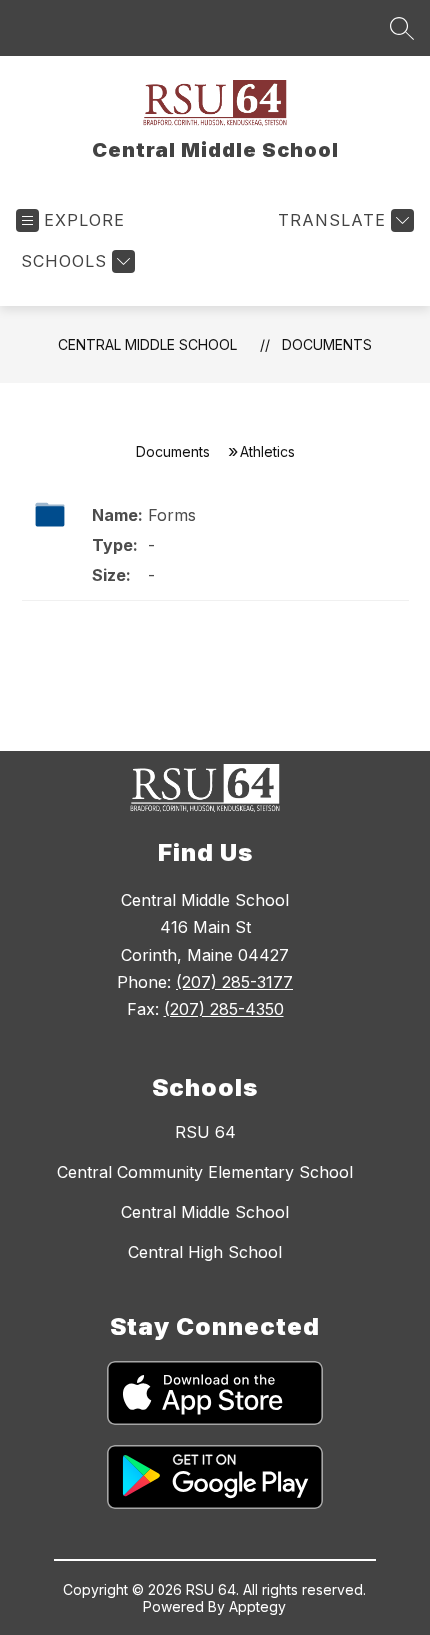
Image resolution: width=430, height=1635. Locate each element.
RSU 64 (205, 1132)
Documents (327, 344)
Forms (172, 515)
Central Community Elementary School (205, 1172)
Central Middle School (147, 344)
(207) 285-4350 (224, 1009)
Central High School (205, 1252)
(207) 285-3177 (234, 982)
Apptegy (257, 1606)
